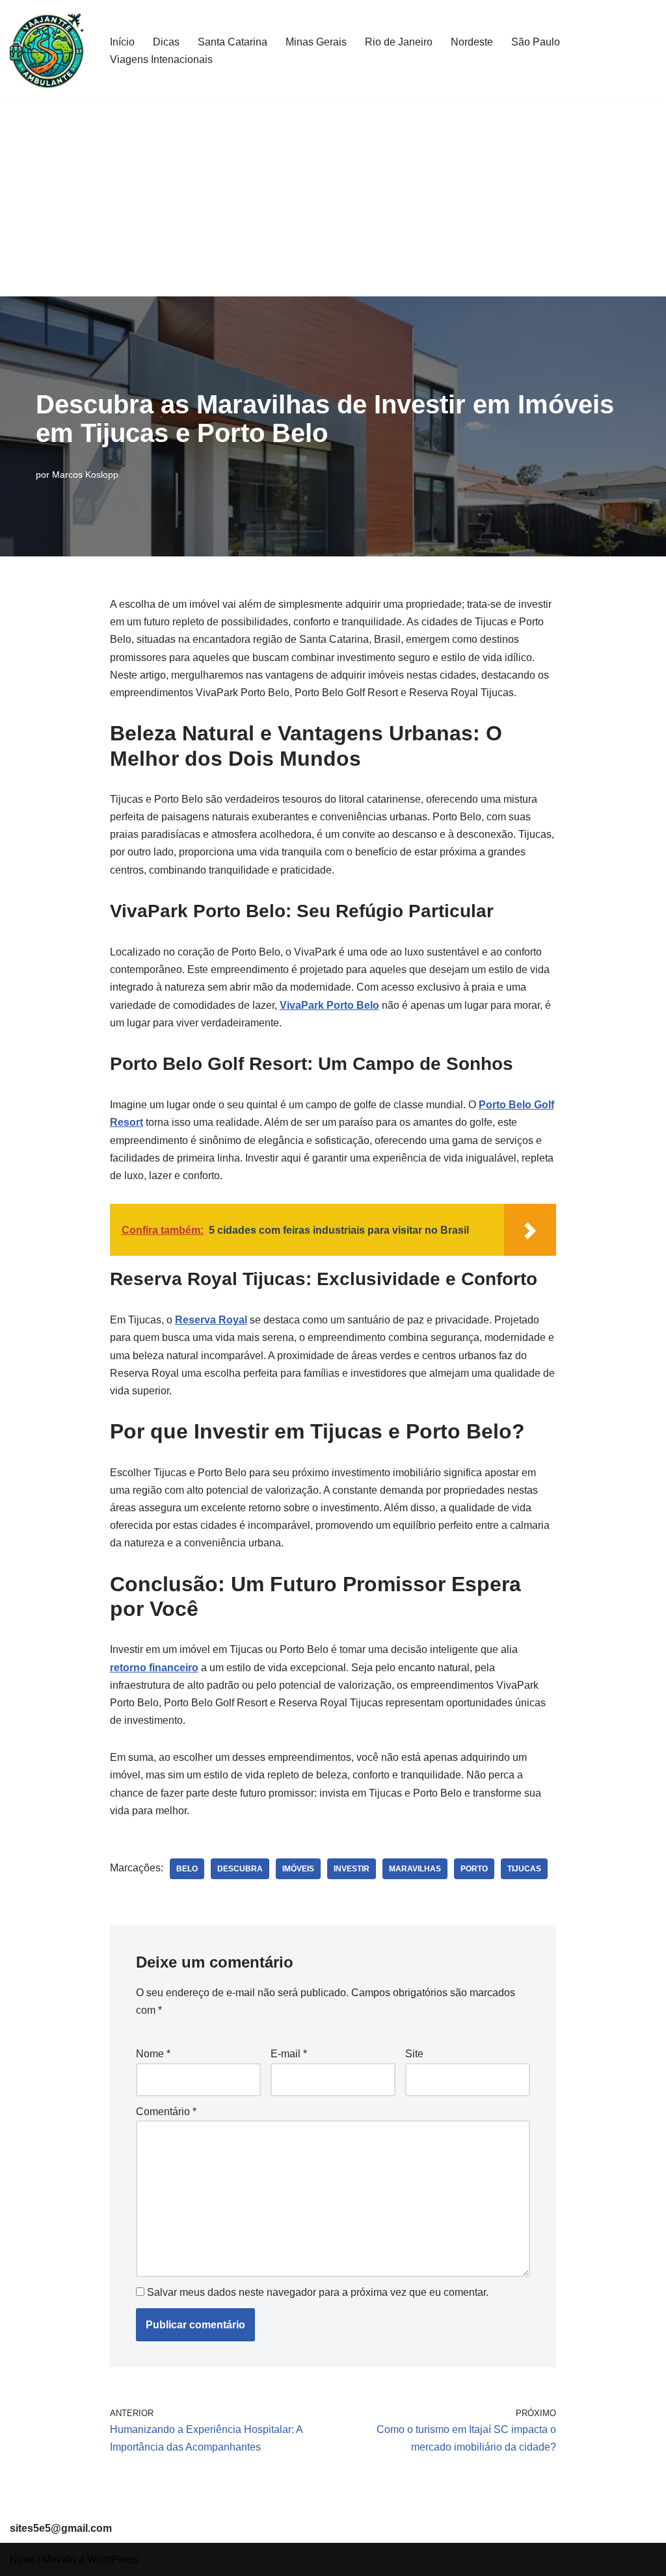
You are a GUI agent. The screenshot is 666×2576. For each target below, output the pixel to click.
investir (352, 1869)
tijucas (524, 1869)
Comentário (166, 2112)
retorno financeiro (154, 1668)
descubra (240, 1869)
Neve (22, 2559)
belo (187, 1869)
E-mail (289, 2054)
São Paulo (536, 42)
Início (122, 42)
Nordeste (472, 42)
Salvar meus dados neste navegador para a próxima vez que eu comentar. (318, 2292)
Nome (153, 2054)
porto (474, 1869)
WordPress (113, 2559)
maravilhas (415, 1869)
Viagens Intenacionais (161, 59)
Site (414, 2054)
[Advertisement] (333, 199)
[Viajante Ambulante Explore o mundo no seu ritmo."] (49, 51)
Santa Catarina (233, 42)
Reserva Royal (211, 1320)
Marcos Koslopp (85, 475)
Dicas (166, 42)
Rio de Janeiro (399, 42)
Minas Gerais (316, 42)
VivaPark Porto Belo (329, 1005)
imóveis (298, 1869)
